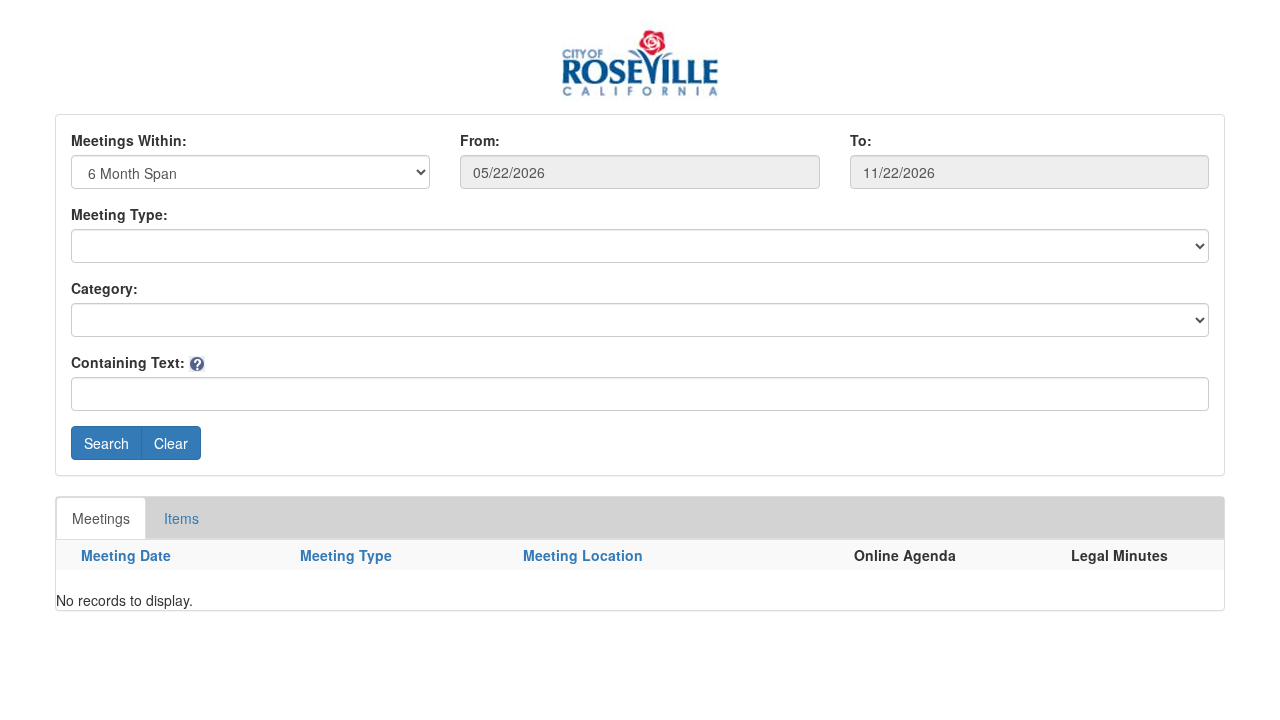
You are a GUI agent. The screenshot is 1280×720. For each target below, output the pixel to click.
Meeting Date (126, 555)
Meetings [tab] (101, 518)
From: (480, 140)
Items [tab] (181, 518)
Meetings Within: (129, 140)
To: (861, 140)
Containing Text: (128, 362)
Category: (104, 288)
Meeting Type (346, 555)
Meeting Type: (119, 214)
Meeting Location (583, 555)
